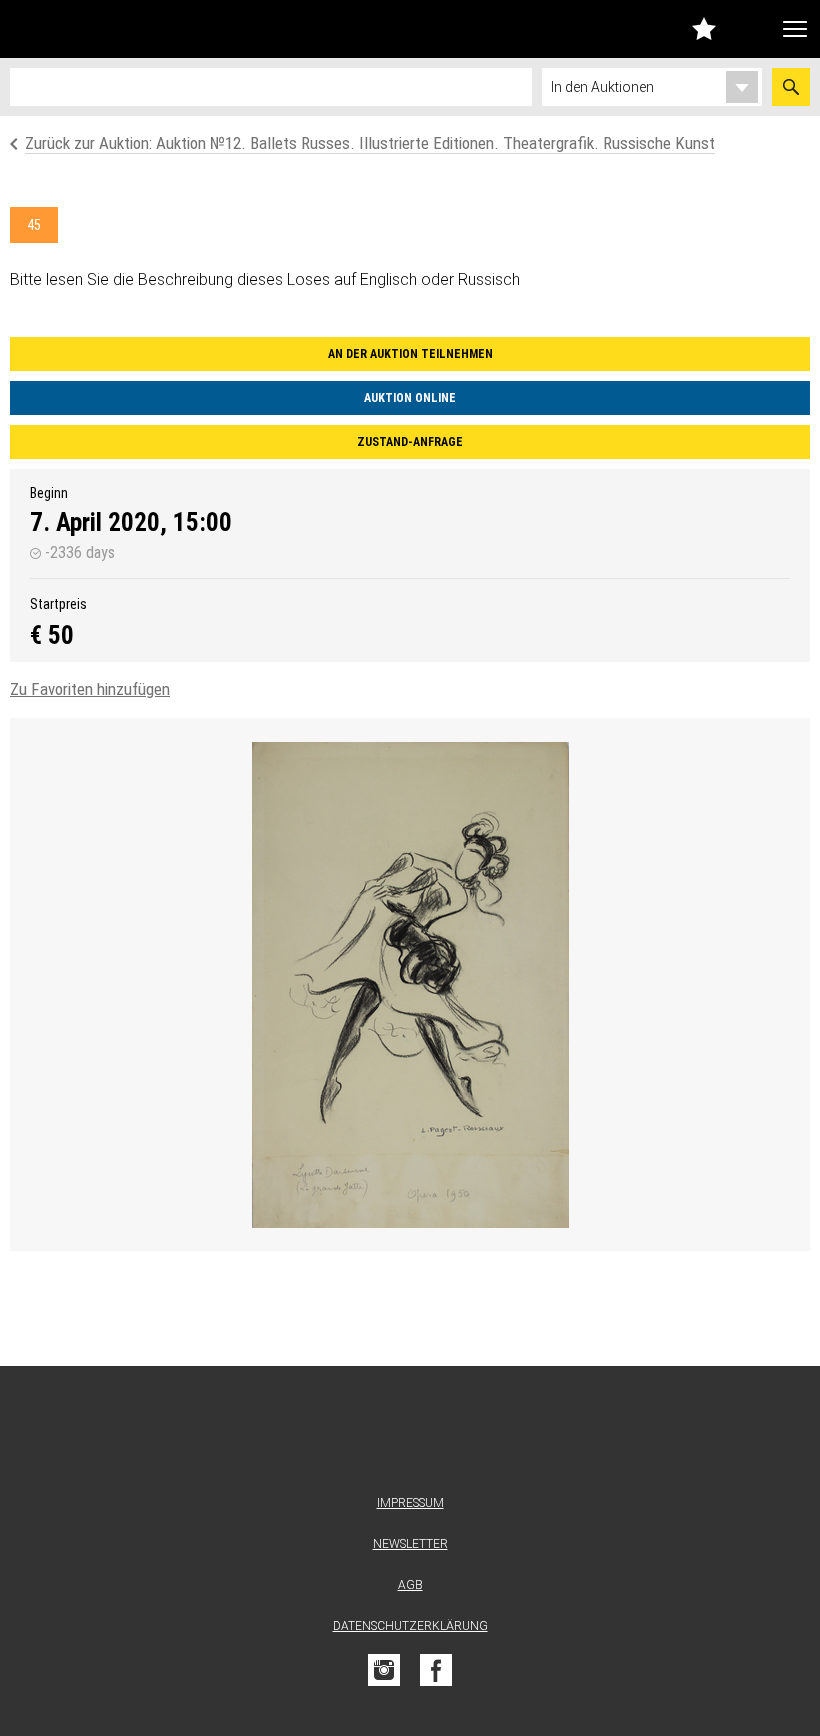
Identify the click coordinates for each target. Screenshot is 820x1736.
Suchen (791, 87)
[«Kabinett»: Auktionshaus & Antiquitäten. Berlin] (410, 1434)
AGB (410, 1585)
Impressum (410, 1503)
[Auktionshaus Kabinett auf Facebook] (436, 1670)
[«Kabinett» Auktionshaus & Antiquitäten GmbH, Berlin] (123, 29)
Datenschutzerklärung (410, 1626)
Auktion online (410, 398)
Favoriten (704, 28)
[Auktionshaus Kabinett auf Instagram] (384, 1670)
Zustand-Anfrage (410, 442)
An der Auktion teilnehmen (410, 354)
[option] (410, 984)
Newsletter (410, 1544)
